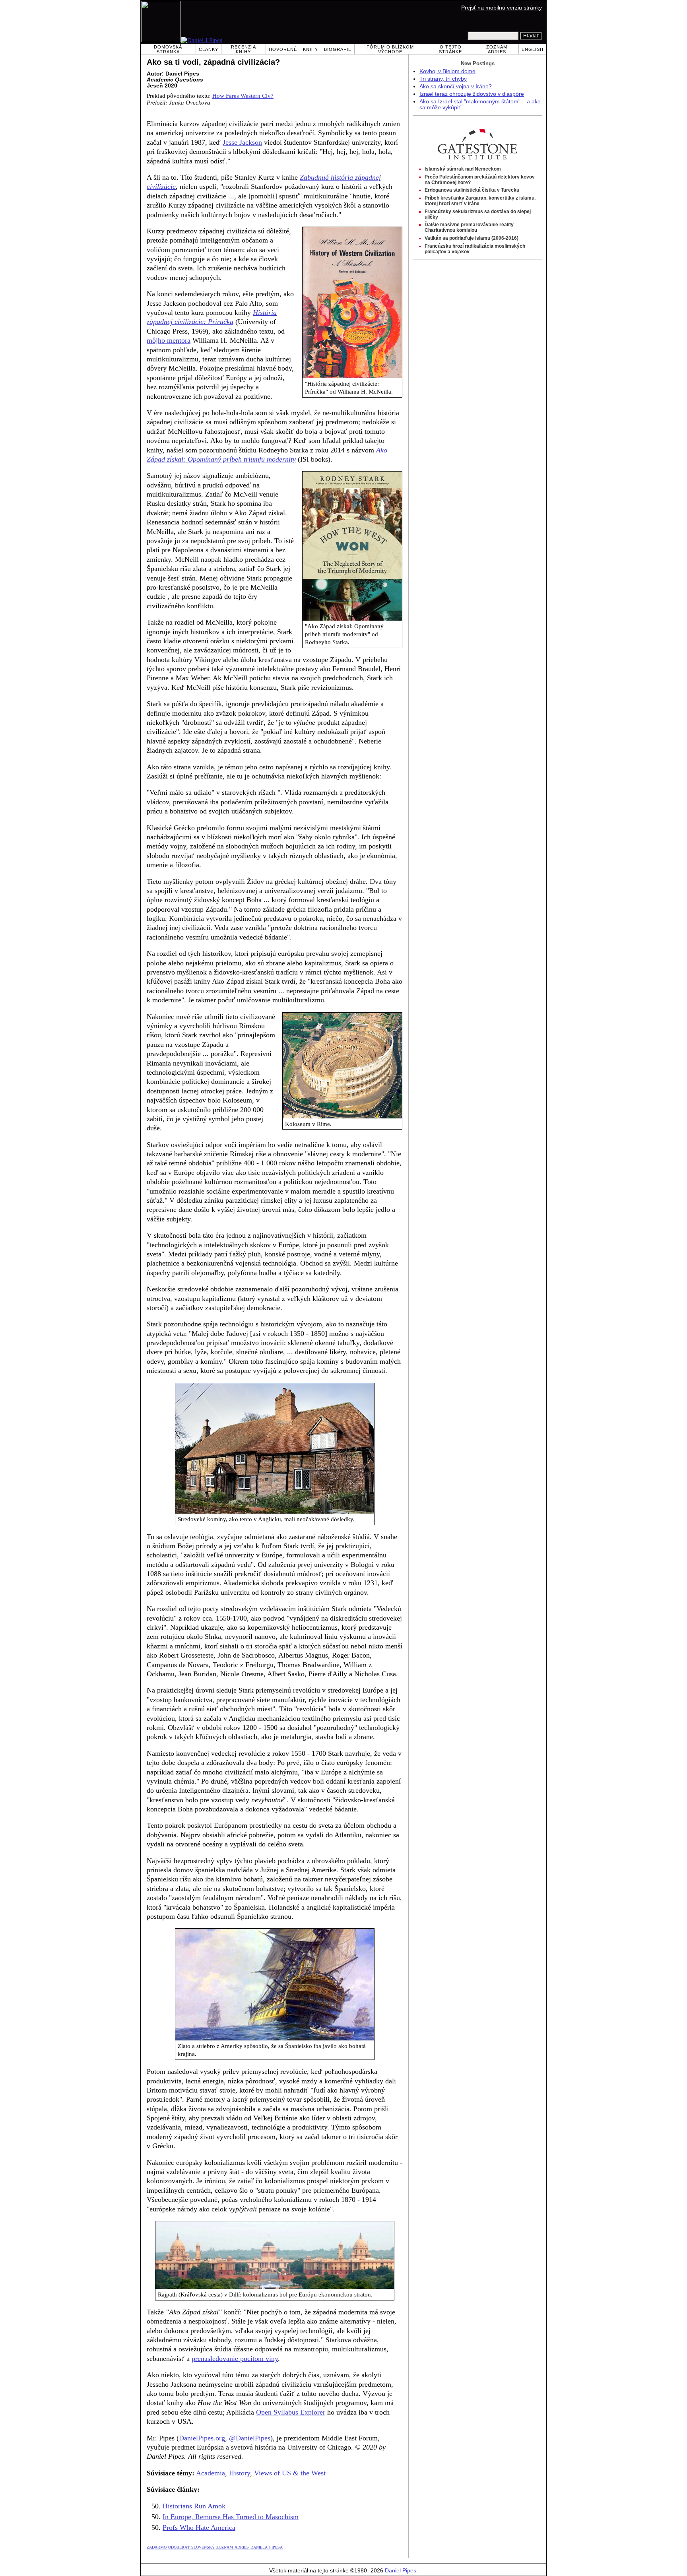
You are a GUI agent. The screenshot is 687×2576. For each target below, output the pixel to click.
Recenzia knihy (244, 49)
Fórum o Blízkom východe (390, 49)
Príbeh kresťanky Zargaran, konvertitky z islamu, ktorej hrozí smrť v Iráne (480, 201)
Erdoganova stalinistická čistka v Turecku (472, 190)
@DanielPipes (250, 2438)
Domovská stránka (168, 49)
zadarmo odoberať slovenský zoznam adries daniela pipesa (215, 2547)
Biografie (338, 49)
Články (209, 49)
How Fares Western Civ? (243, 96)
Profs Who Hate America (199, 2527)
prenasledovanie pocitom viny (235, 2359)
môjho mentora (169, 340)
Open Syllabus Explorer (291, 2412)
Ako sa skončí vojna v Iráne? (456, 86)
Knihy (311, 49)
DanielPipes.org (202, 2438)
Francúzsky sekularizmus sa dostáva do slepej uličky (478, 214)
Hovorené (283, 49)
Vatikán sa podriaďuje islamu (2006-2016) (472, 238)
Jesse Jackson (242, 142)
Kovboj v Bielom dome (447, 71)
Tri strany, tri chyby (443, 79)
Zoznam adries (497, 49)
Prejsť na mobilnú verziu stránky (502, 8)
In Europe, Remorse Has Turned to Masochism (231, 2517)
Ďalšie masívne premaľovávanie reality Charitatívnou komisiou (469, 227)
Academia (211, 2473)
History (240, 2473)
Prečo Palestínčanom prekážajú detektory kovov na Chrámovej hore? (480, 180)
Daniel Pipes (401, 2571)
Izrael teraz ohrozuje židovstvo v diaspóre (472, 94)
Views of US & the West (290, 2473)
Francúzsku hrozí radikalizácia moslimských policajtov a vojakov (475, 249)
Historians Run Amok (194, 2506)
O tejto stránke (450, 49)
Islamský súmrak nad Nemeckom (463, 169)
